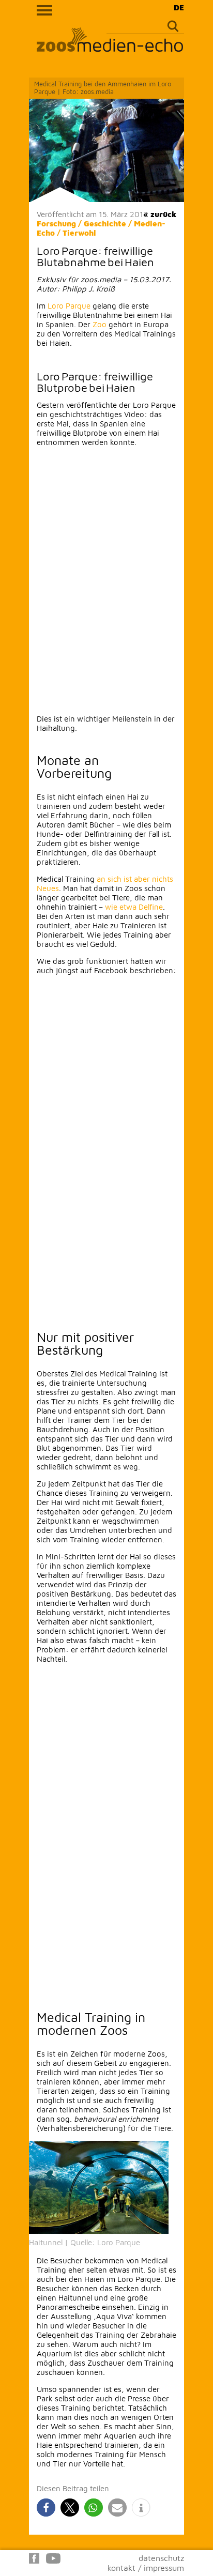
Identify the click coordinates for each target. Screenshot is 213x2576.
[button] (46, 2508)
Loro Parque (69, 306)
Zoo (100, 324)
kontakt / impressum (146, 2568)
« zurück (160, 214)
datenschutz (161, 2558)
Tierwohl (79, 233)
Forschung (56, 224)
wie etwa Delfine (134, 907)
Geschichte (105, 224)
